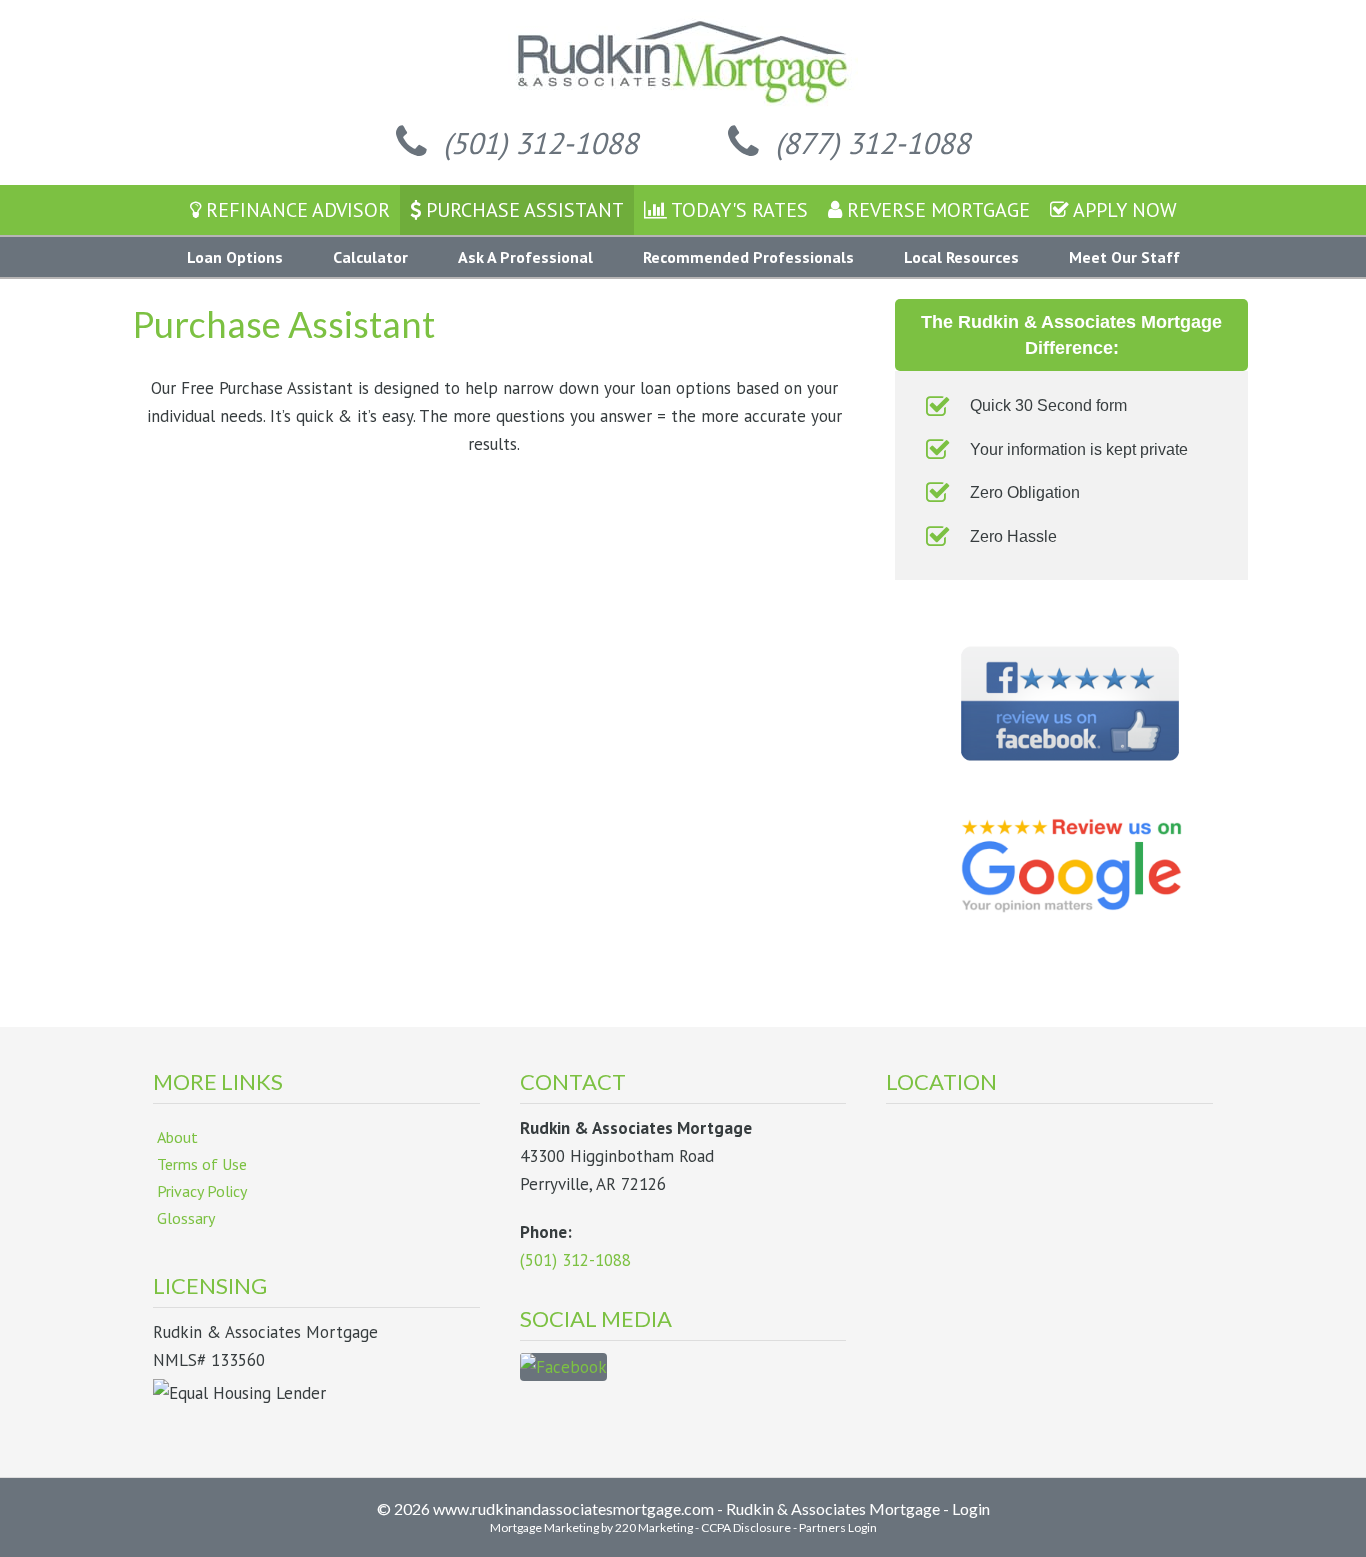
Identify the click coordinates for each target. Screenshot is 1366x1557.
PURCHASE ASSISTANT (522, 210)
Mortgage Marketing (544, 1527)
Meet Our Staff (1124, 257)
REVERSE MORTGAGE (936, 210)
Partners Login (838, 1527)
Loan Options (235, 257)
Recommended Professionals (748, 257)
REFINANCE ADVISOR (295, 210)
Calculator (370, 257)
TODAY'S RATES (737, 210)
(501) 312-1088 (575, 1260)
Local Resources (961, 257)
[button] (517, 142)
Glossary (186, 1218)
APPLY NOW (1123, 210)
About (177, 1137)
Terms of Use (202, 1164)
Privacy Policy (202, 1191)
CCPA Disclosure (746, 1527)
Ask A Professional (525, 257)
